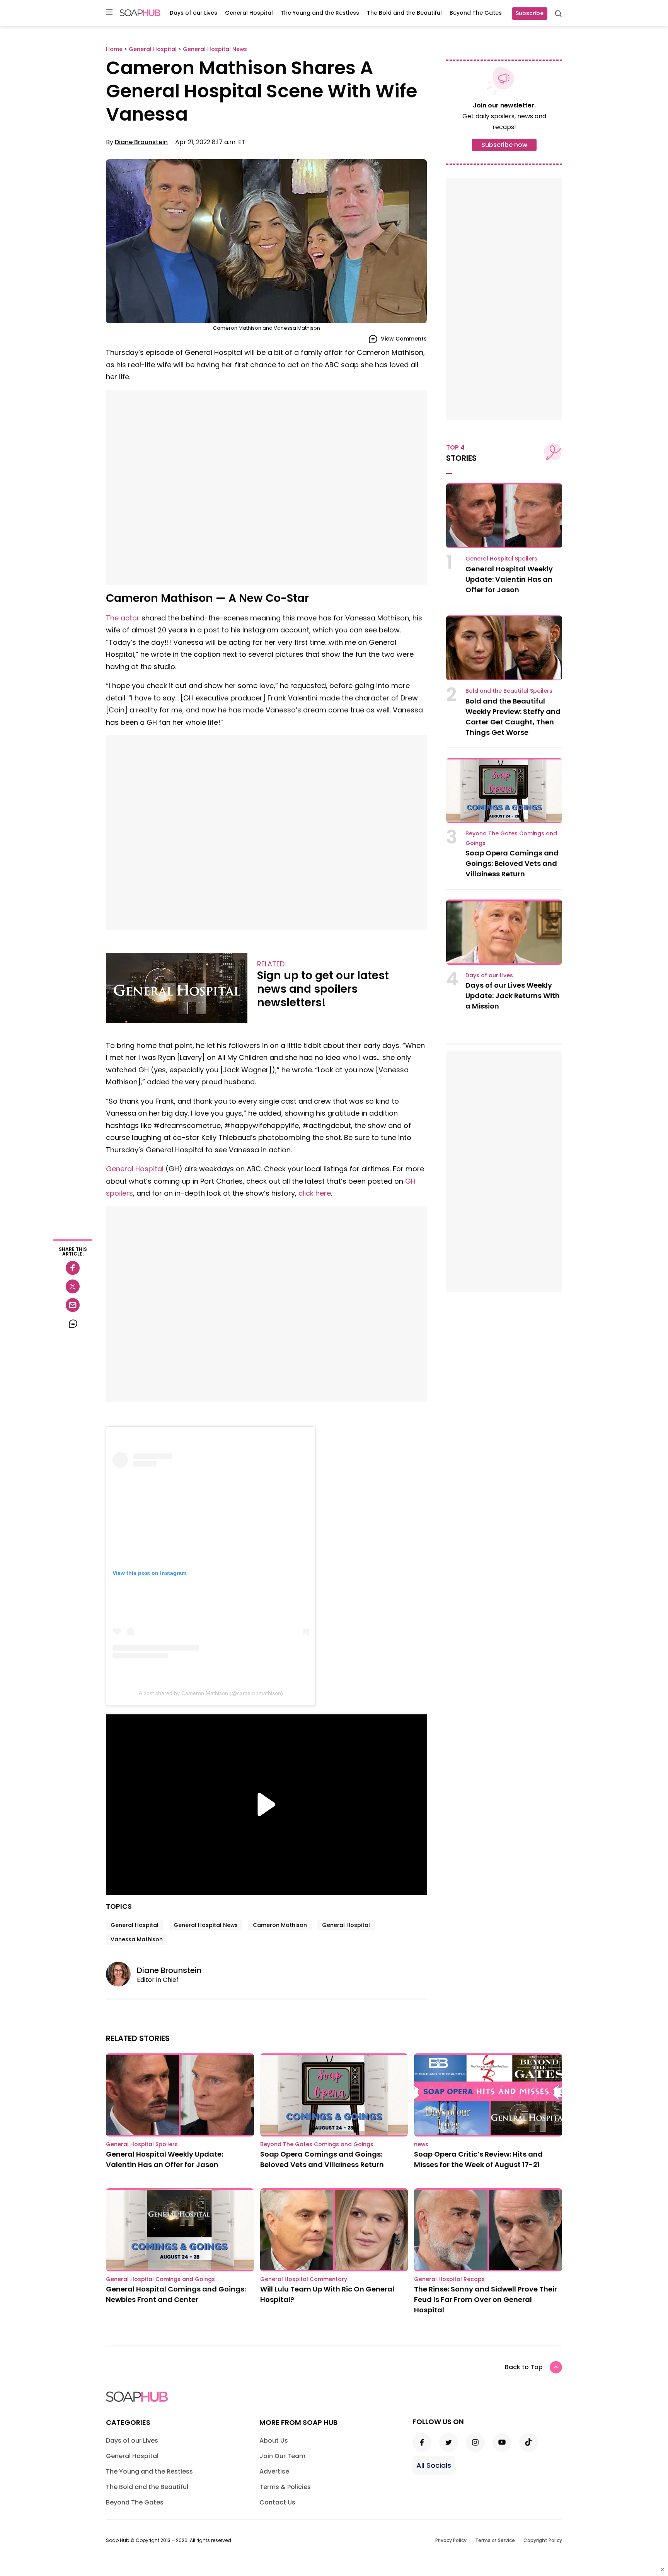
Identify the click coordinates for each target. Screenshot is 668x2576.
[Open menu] (109, 13)
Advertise (274, 2471)
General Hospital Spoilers (501, 559)
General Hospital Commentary (304, 2279)
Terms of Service (495, 2540)
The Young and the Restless (320, 13)
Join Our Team (282, 2456)
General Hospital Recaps (449, 2279)
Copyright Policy (543, 2540)
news (421, 2144)
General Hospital (249, 13)
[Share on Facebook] (73, 1268)
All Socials (434, 2465)
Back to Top (524, 2367)
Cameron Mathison (280, 1925)
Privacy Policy (451, 2540)
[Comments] (73, 1324)
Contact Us (277, 2502)
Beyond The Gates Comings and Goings (317, 2144)
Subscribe (530, 13)
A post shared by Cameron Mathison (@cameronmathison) (211, 1693)
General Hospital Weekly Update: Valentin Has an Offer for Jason (509, 579)
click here (315, 1193)
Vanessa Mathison (137, 1939)
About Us (274, 2441)
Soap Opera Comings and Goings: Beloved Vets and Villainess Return (512, 863)
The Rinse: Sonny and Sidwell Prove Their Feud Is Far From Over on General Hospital (486, 2299)
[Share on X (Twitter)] (73, 1286)
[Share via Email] (73, 1305)
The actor (123, 618)
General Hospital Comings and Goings (160, 2279)
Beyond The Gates (476, 13)
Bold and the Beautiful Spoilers (509, 691)
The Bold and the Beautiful (404, 13)
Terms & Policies (285, 2487)
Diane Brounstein (141, 142)
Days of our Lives (193, 13)
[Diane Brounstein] (121, 1974)
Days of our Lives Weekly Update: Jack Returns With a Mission (513, 996)
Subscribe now (504, 145)
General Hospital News (206, 1925)
